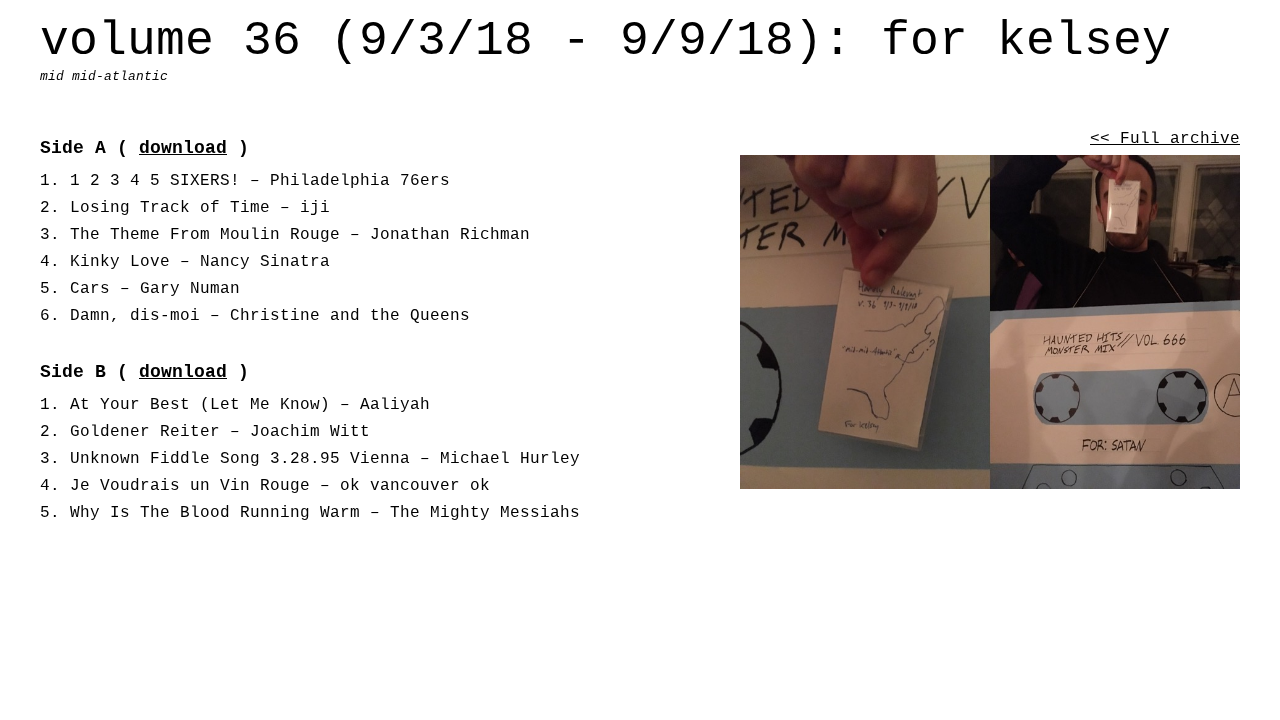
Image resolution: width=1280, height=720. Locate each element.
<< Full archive (1165, 139)
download (183, 148)
